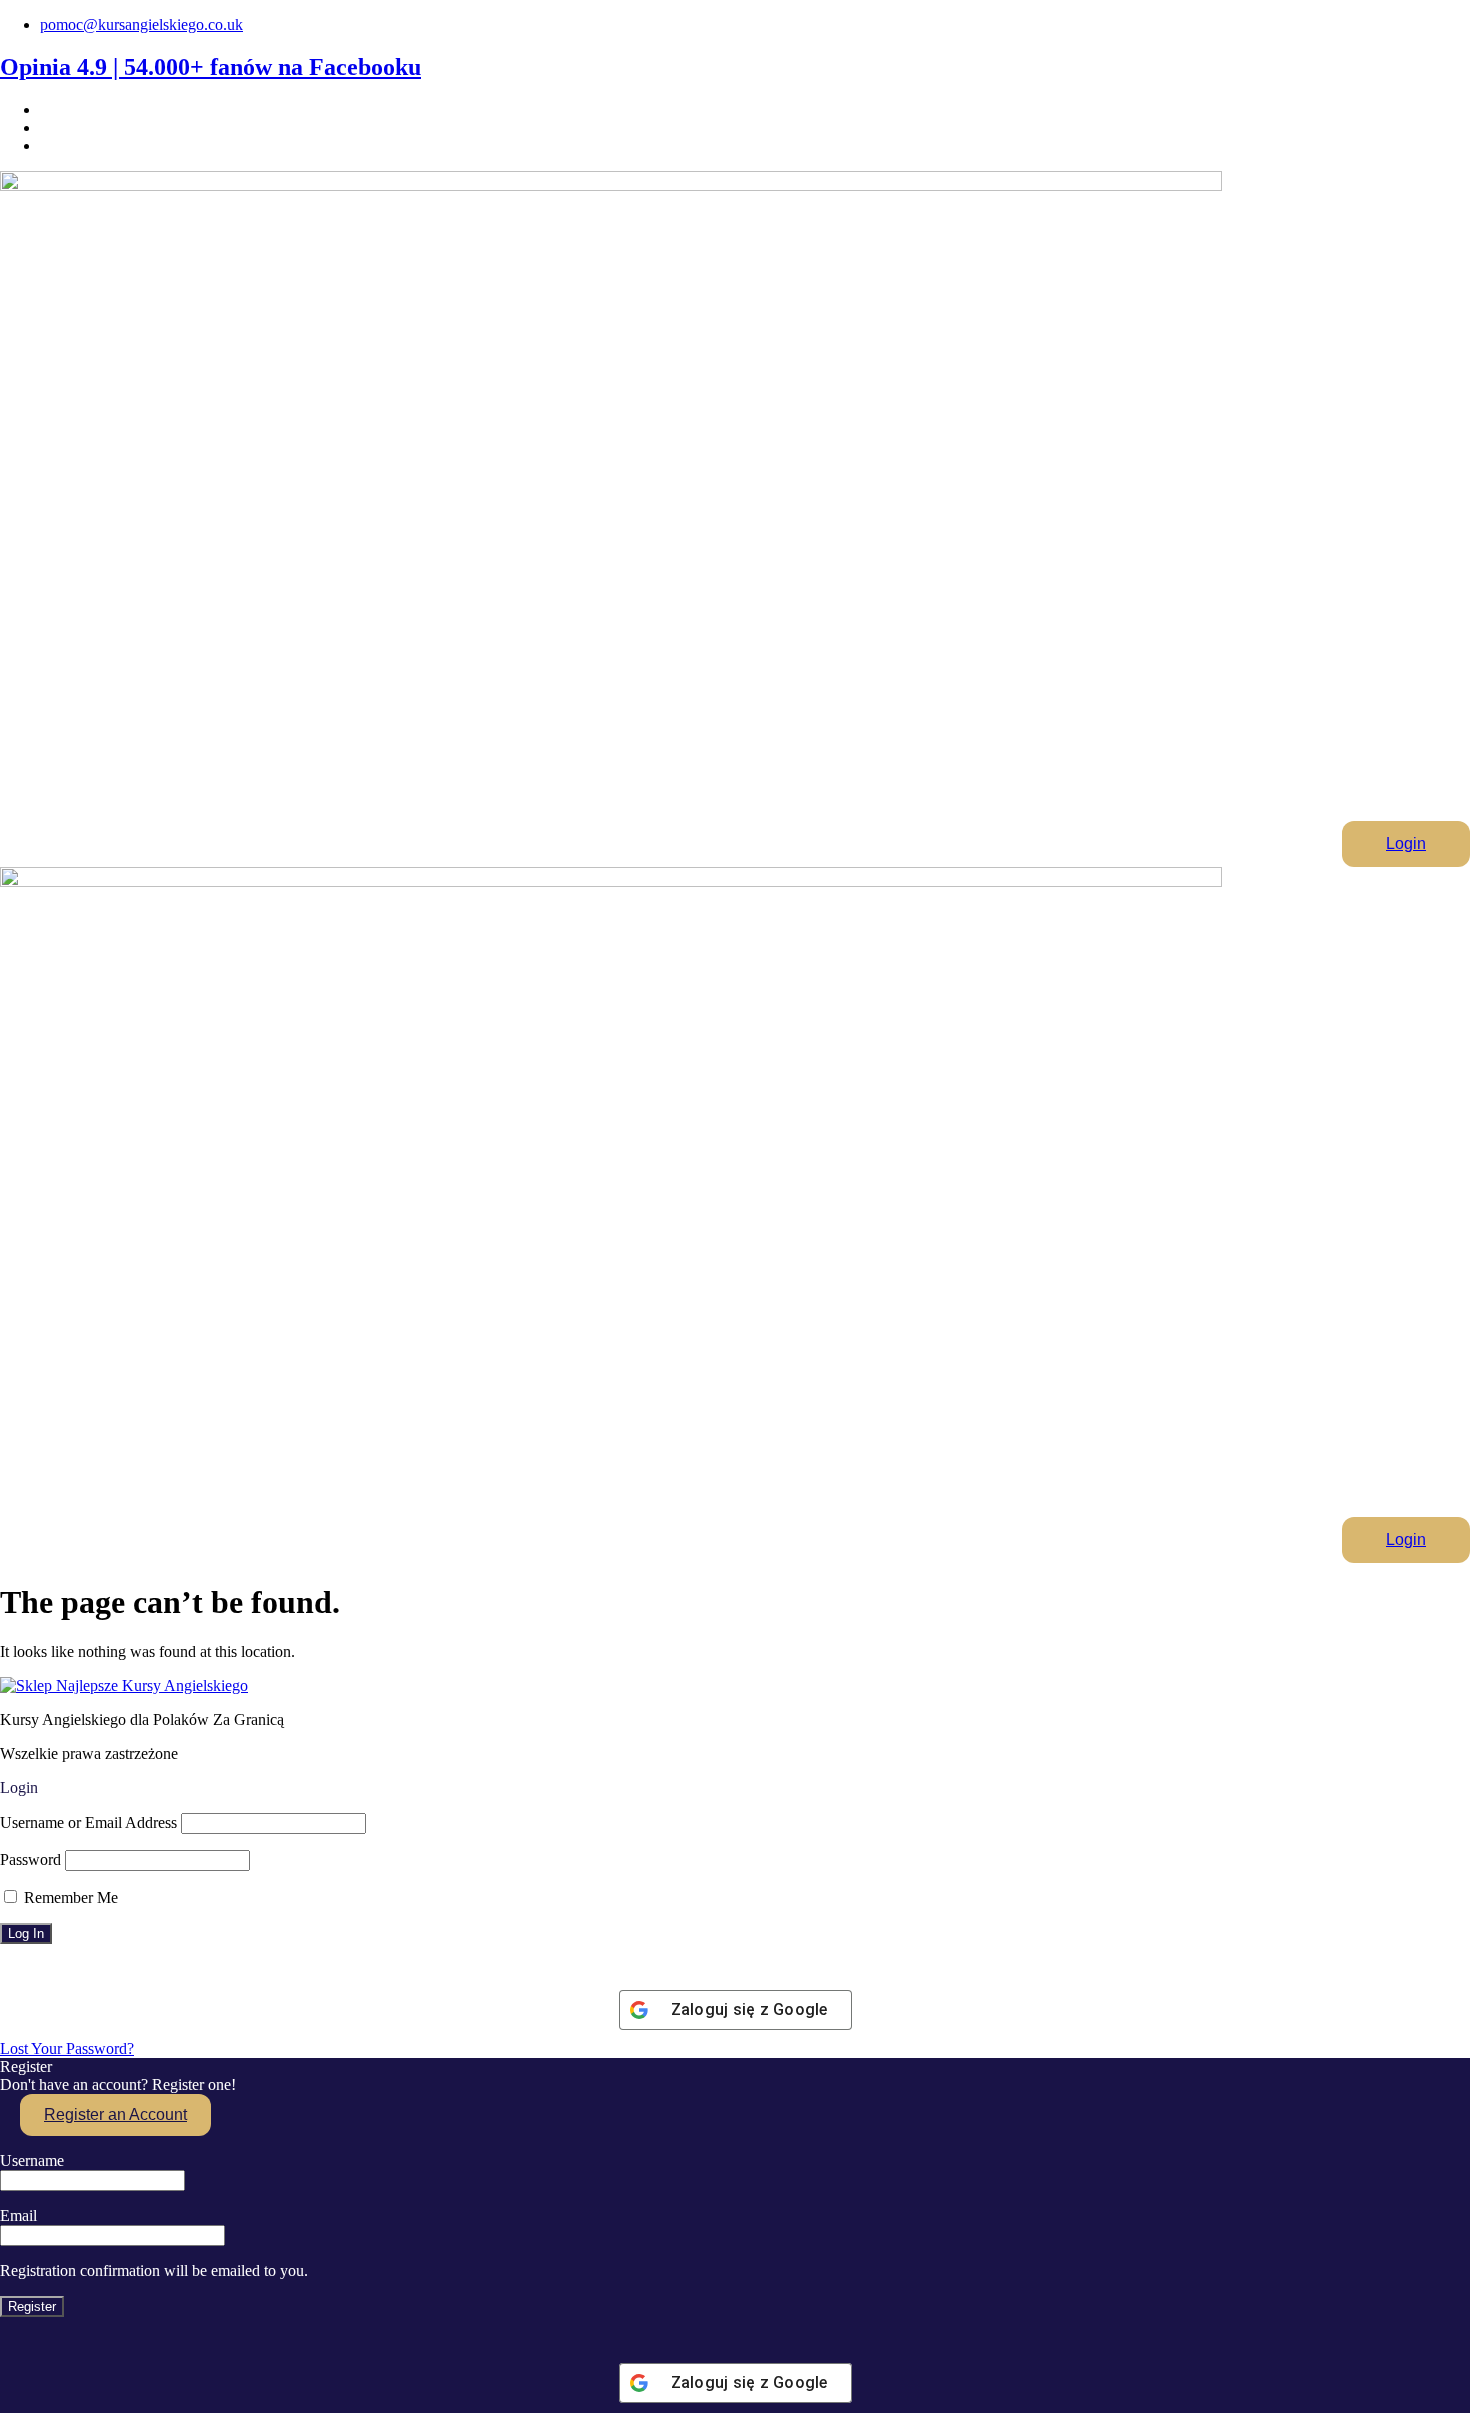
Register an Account (115, 2114)
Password (30, 1859)
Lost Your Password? (67, 2048)
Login (1406, 843)
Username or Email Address (88, 1822)
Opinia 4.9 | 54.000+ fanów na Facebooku (210, 67)
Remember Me (69, 1897)
